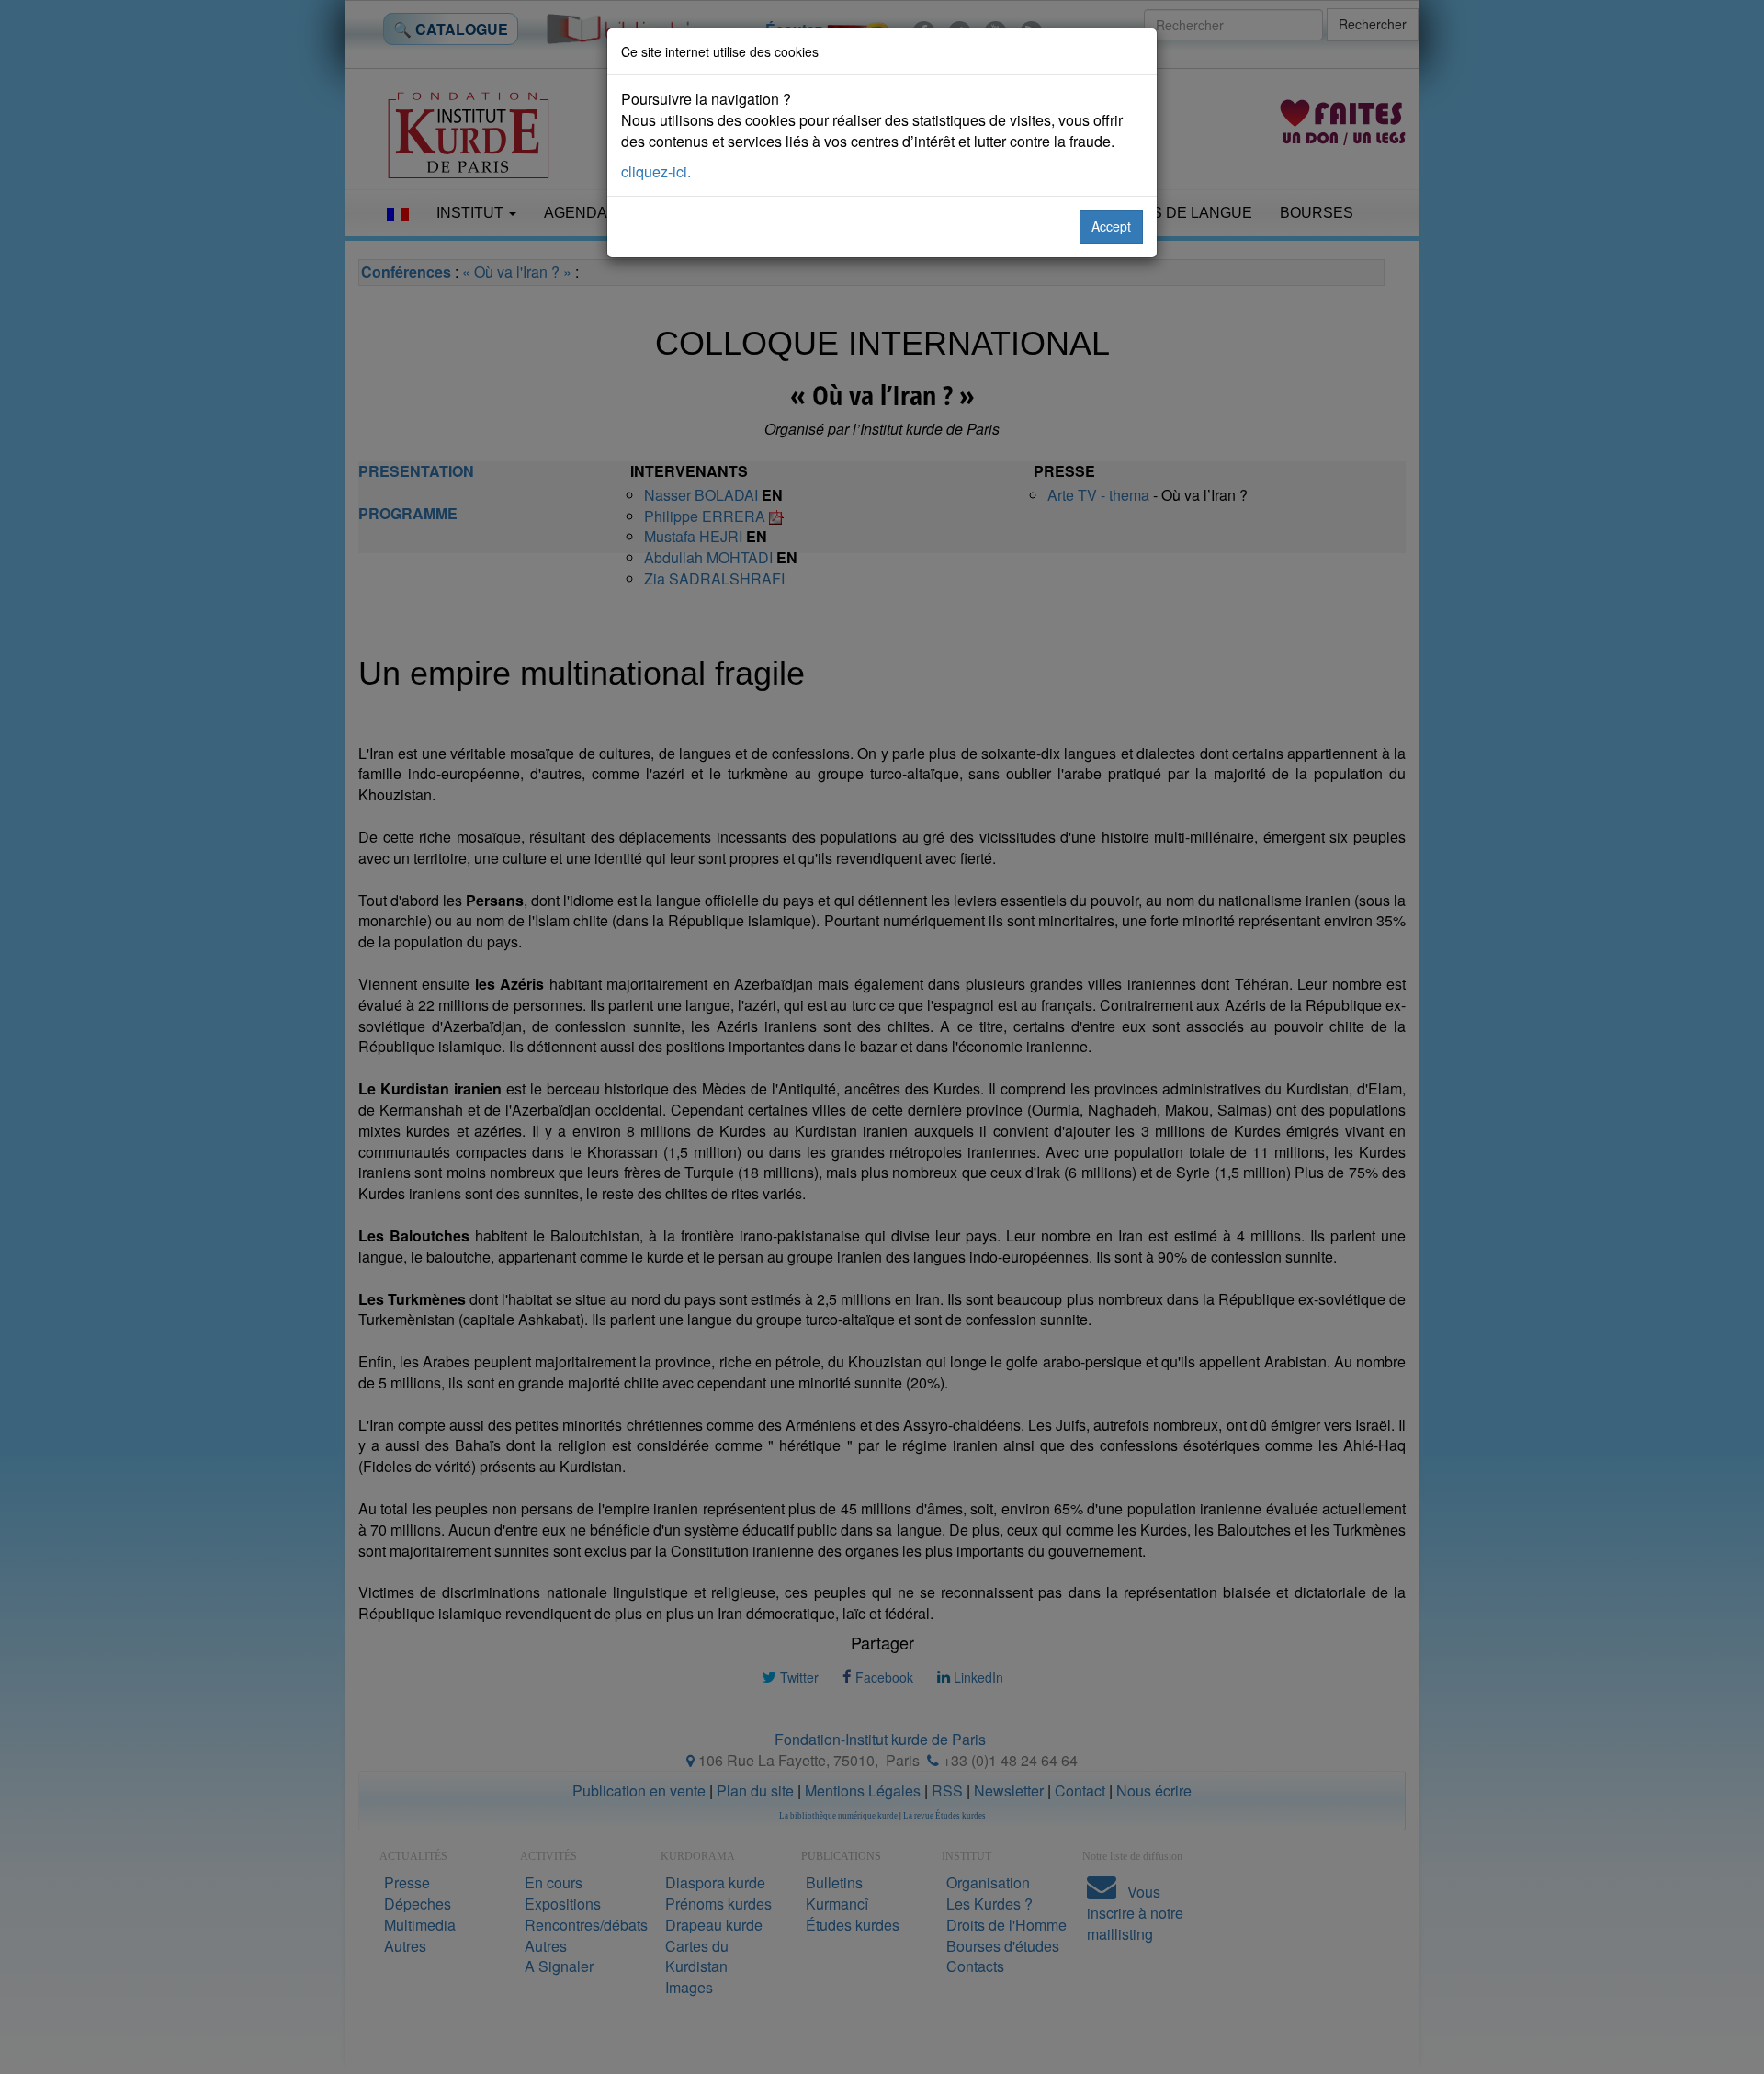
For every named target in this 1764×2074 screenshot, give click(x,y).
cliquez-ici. (656, 171)
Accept (1111, 226)
